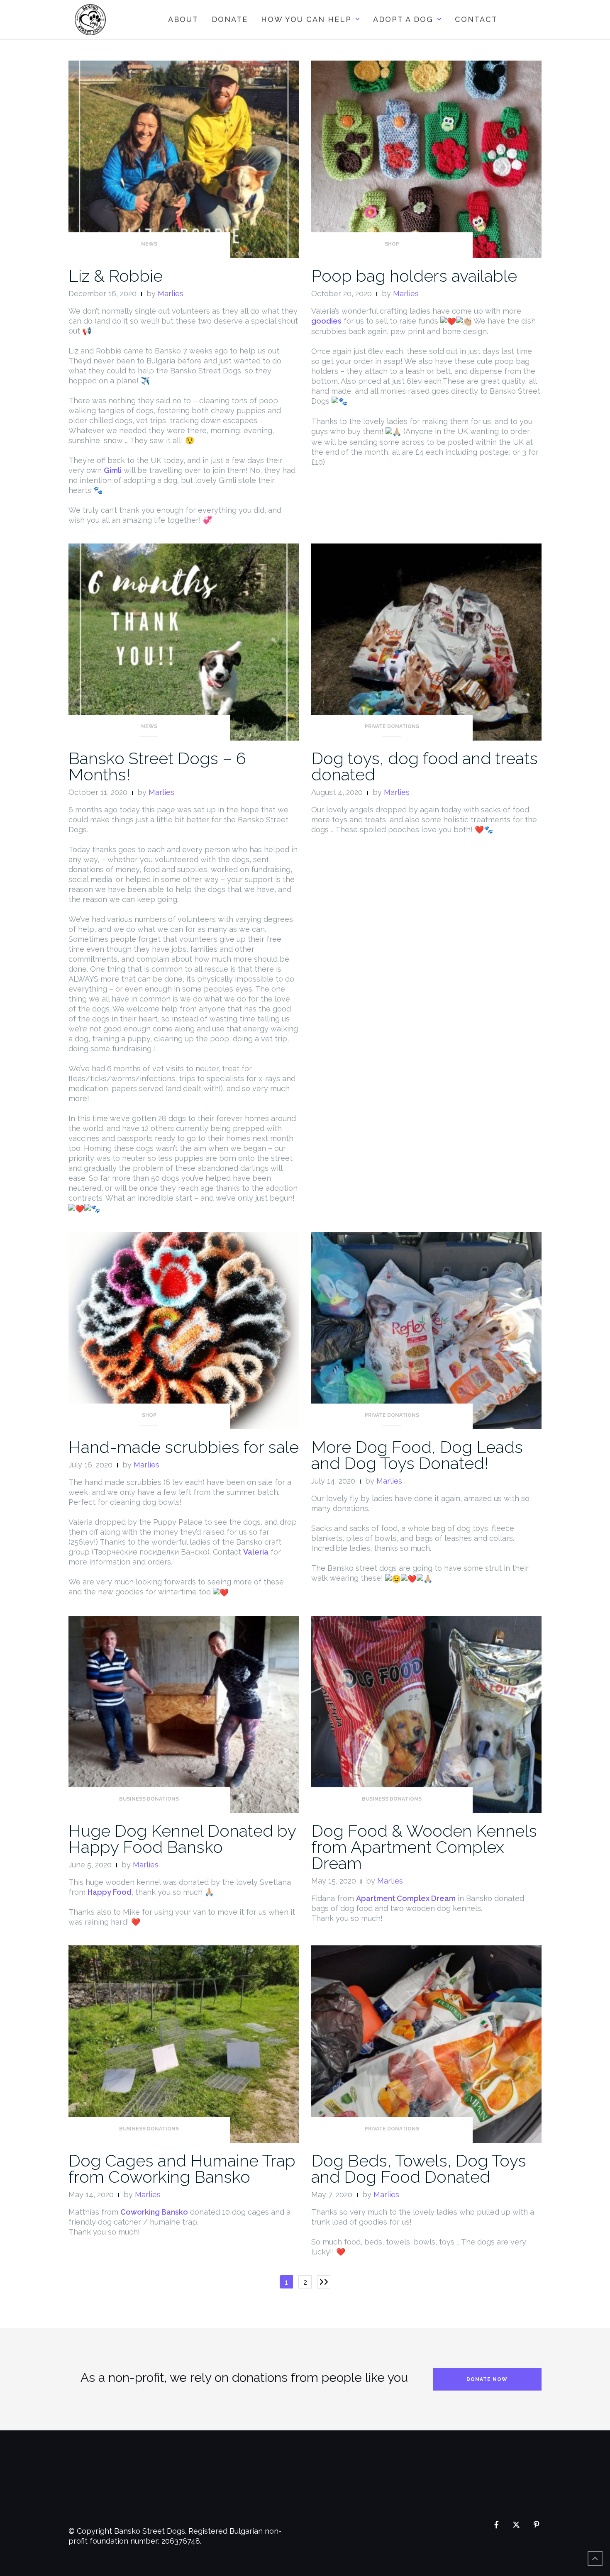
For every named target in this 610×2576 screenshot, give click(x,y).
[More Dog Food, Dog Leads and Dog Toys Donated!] (426, 1330)
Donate (230, 19)
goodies (326, 321)
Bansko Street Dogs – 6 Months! (157, 766)
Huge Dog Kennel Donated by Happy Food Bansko (182, 1839)
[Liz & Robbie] (184, 159)
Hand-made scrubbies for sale (184, 1447)
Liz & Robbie (116, 276)
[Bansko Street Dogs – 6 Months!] (184, 641)
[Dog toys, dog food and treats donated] (426, 641)
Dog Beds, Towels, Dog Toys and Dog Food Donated (419, 2169)
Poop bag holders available (414, 276)
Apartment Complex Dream (406, 1898)
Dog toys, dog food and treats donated (425, 766)
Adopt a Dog (403, 19)
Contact (476, 19)
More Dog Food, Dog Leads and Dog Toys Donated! (417, 1455)
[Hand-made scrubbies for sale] (184, 1330)
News (149, 244)
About (183, 19)
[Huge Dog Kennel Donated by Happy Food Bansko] (184, 1714)
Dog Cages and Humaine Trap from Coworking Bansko (182, 2169)
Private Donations (392, 726)
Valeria (256, 1552)
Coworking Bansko (154, 2212)
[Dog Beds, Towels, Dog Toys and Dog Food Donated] (426, 2043)
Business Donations (149, 1799)
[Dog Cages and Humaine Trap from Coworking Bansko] (184, 2043)
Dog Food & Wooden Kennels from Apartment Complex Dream (424, 1847)
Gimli (113, 470)
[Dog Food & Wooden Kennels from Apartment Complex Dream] (426, 1714)
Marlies (171, 294)
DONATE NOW (487, 2379)
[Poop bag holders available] (426, 159)
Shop (392, 244)
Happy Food (110, 1892)
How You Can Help (306, 19)
